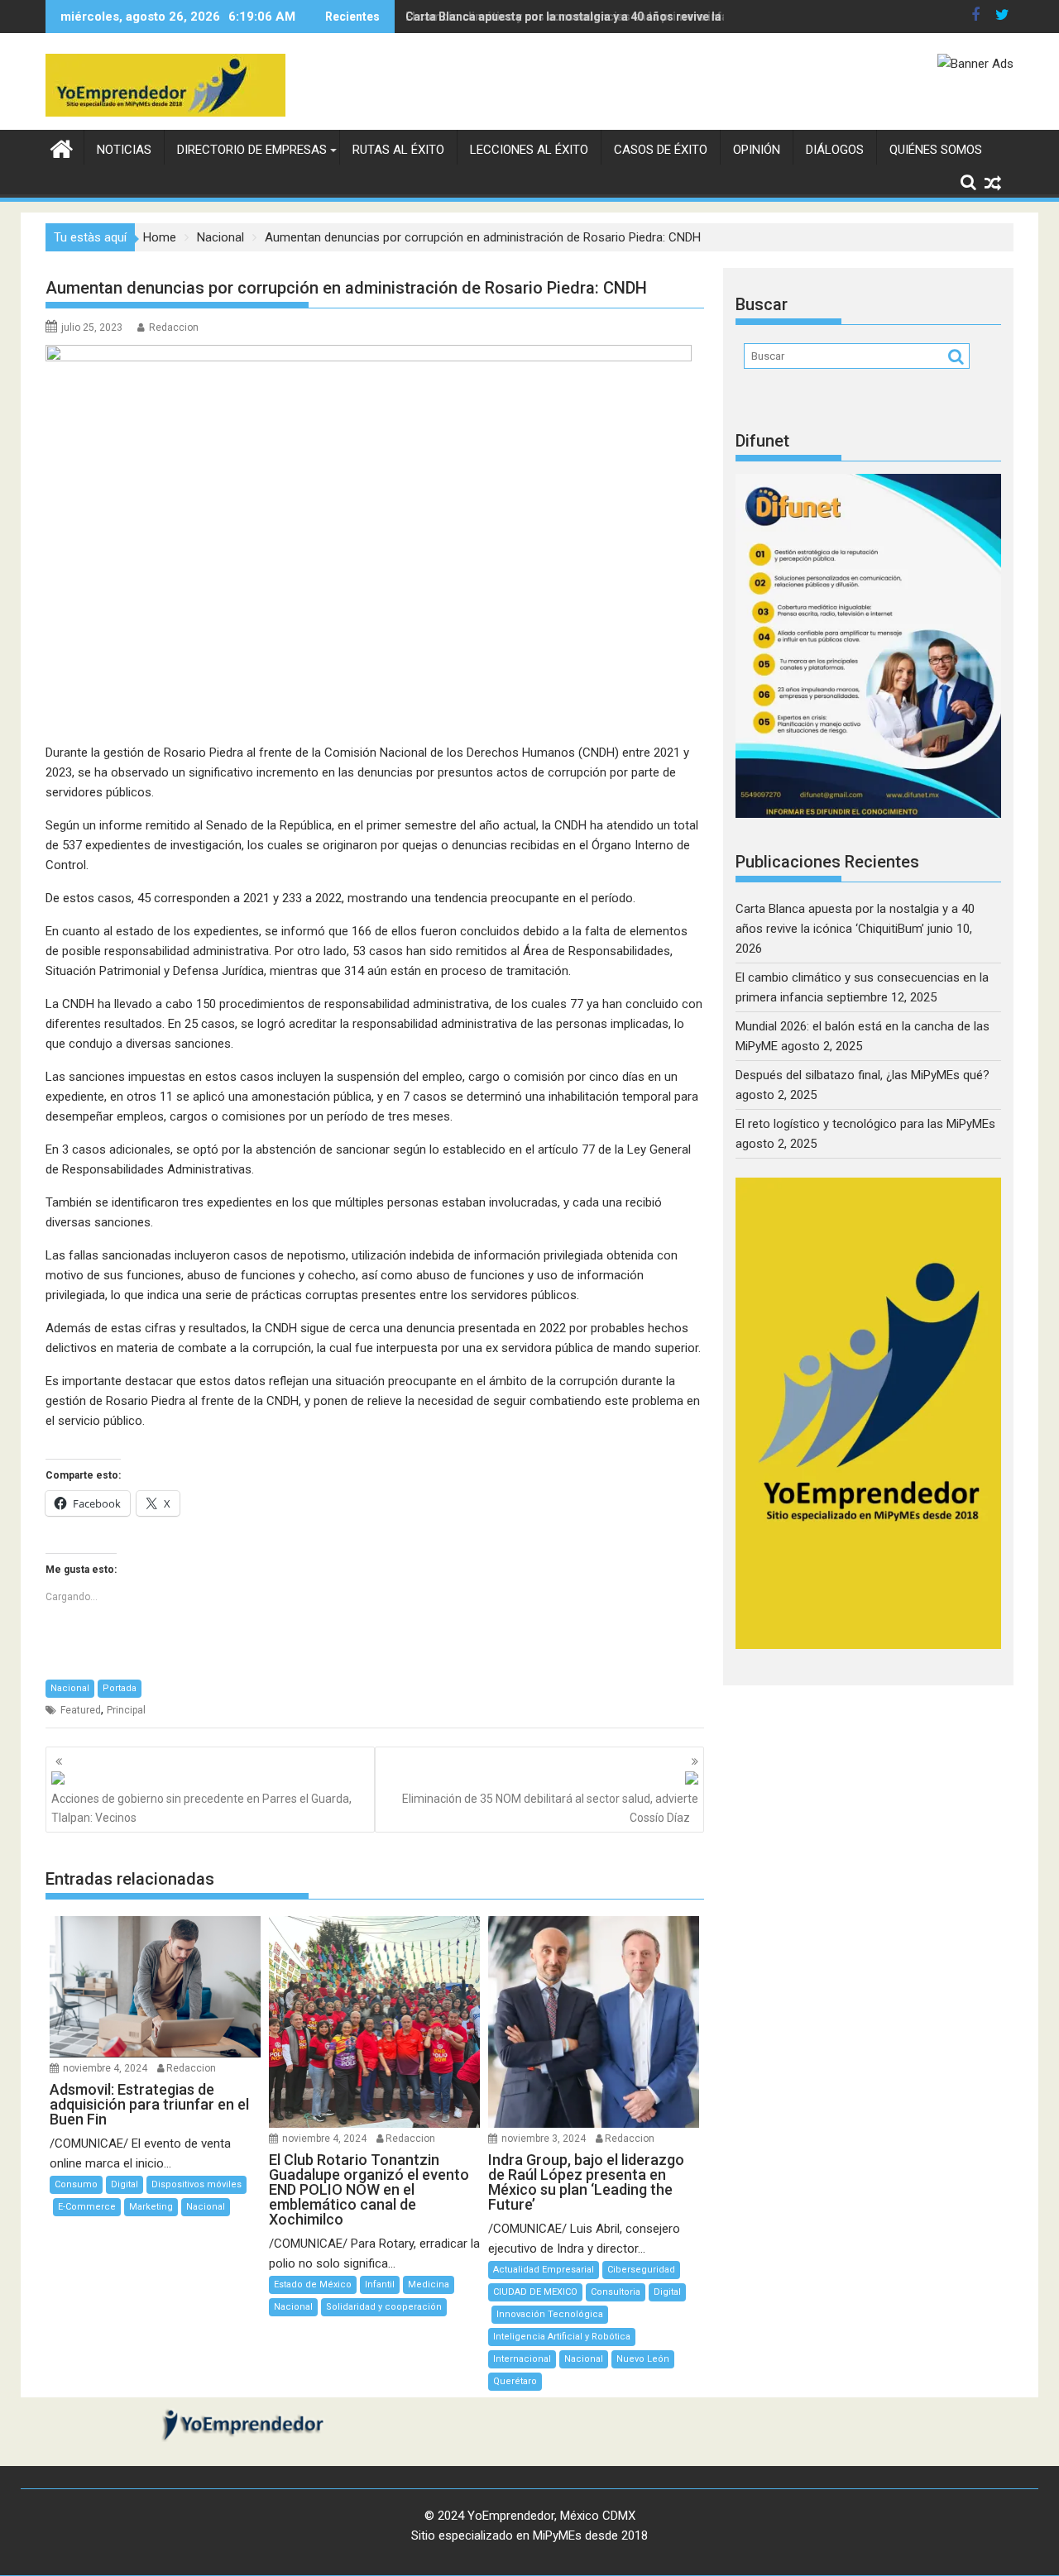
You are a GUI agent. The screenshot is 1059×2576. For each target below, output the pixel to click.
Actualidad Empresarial (544, 2270)
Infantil (380, 2284)
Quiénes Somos (936, 150)
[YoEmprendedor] (62, 147)
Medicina (429, 2284)
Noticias (124, 150)
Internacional (522, 2359)
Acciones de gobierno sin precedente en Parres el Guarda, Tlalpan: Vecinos (201, 1808)
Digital (125, 2184)
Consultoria (616, 2292)
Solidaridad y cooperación (384, 2307)
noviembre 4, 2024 (105, 2068)
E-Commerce (87, 2207)
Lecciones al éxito (529, 150)
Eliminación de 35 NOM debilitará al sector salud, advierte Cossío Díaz (550, 1808)
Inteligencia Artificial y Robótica (562, 2337)
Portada (120, 1688)
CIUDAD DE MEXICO (535, 2292)
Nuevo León (643, 2359)
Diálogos (835, 150)
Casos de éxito (661, 150)
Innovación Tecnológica (550, 2314)
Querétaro (515, 2381)
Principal (126, 1710)
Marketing (151, 2207)
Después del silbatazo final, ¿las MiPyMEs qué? (863, 1075)
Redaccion (174, 327)
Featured (81, 1710)
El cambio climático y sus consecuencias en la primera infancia (578, 17)
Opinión (757, 150)
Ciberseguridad (641, 2270)
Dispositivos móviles (196, 2184)
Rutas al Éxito (398, 150)
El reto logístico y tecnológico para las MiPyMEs (865, 1124)
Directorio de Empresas (252, 150)
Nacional (70, 1688)
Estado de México (313, 2284)
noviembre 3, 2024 (544, 2139)
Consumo (76, 2184)
